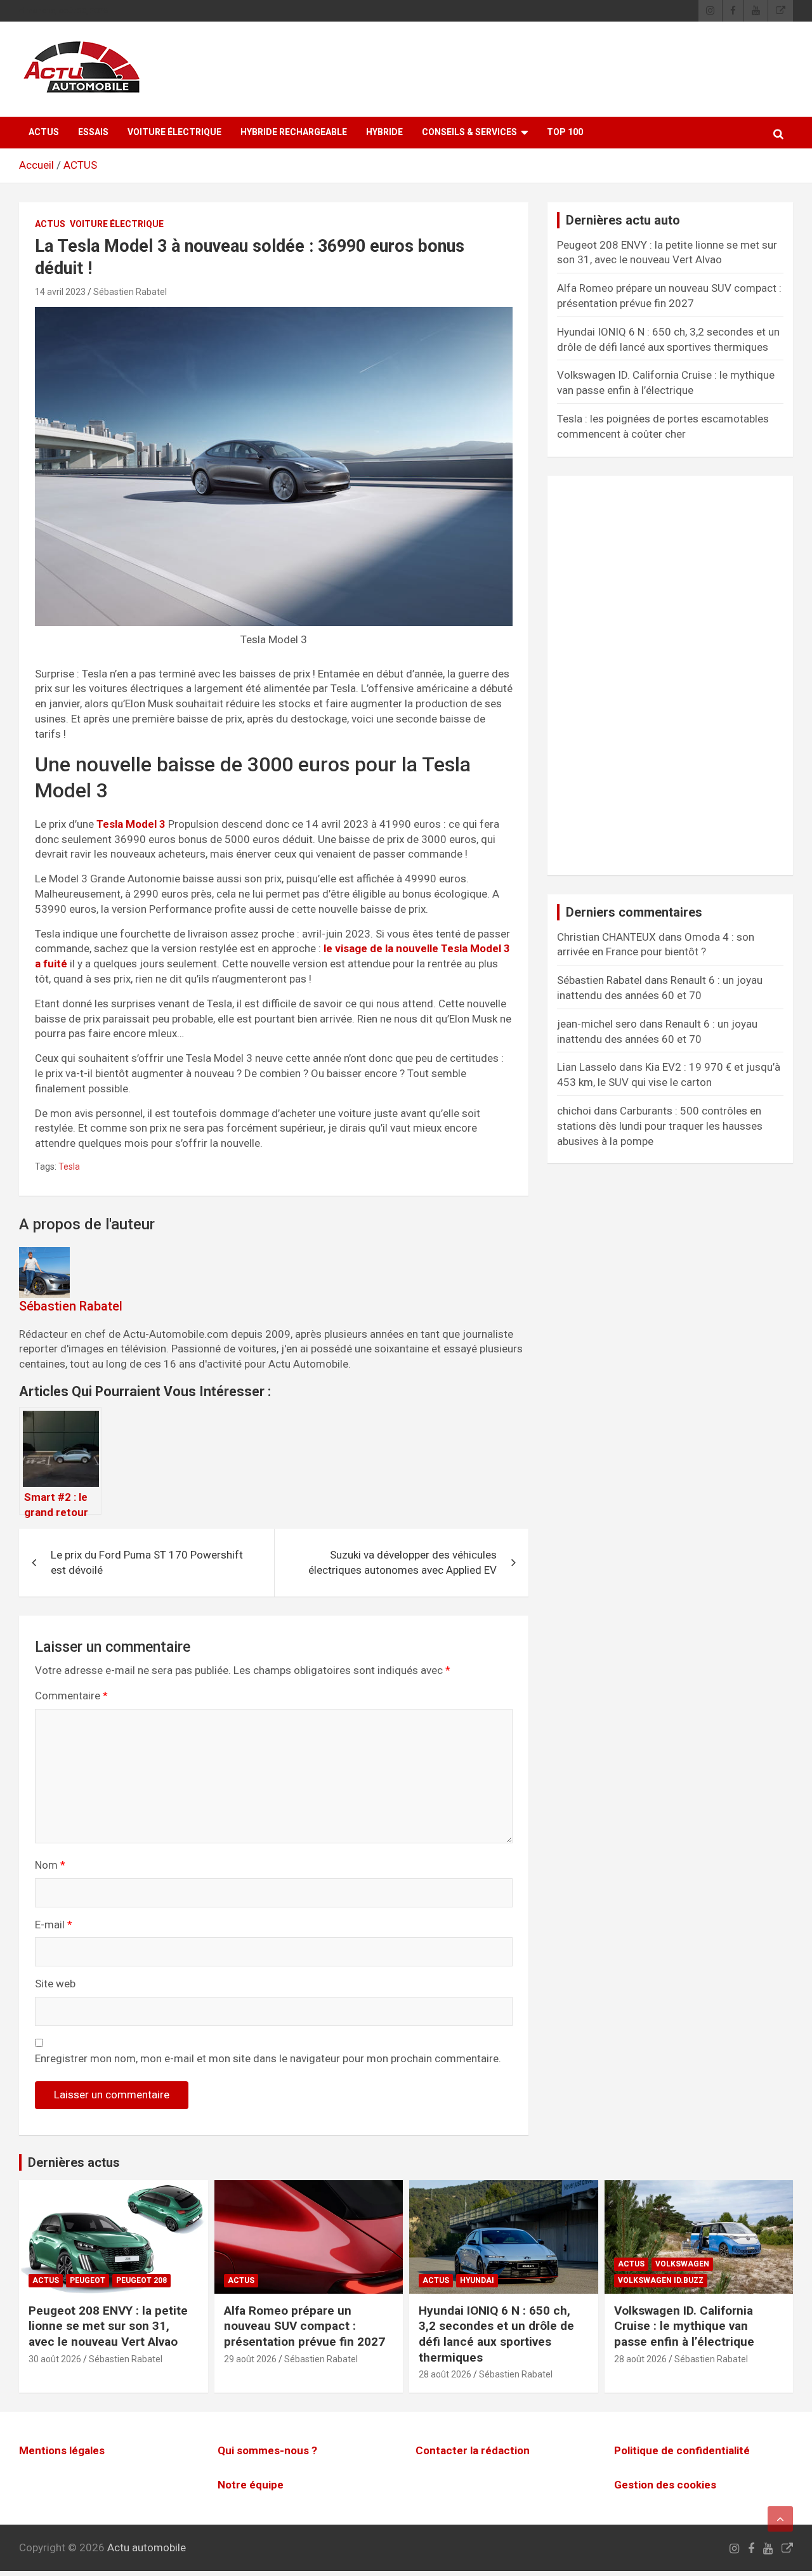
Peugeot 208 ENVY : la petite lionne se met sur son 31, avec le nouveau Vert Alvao (108, 2326)
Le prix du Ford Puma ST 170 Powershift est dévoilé (147, 1562)
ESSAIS (93, 132)
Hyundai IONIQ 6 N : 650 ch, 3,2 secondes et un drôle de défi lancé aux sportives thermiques (496, 2334)
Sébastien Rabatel (130, 292)
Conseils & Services (469, 132)
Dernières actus (74, 2162)
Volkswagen (682, 2264)
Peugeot (88, 2280)
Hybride (384, 132)
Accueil (36, 165)
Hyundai (477, 2280)
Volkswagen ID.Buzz (661, 2280)
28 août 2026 (445, 2374)
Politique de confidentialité (682, 2450)
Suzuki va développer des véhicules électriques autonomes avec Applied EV (403, 1562)
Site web (55, 1984)
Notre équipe (251, 2485)
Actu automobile (147, 2547)
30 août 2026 (55, 2359)
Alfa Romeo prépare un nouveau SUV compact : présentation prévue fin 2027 (304, 2326)
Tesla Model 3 (131, 824)
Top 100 (565, 132)
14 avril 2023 (60, 292)
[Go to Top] (780, 2519)
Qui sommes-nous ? (267, 2450)
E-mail (54, 1925)
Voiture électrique (174, 132)
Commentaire (71, 1696)
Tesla (69, 1167)
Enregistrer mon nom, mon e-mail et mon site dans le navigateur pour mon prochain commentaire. (268, 2058)
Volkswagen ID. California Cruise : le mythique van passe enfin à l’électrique (684, 2326)
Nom (50, 1865)
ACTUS (44, 132)
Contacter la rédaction (473, 2450)
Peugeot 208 (141, 2280)
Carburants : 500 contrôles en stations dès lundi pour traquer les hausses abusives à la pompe (660, 1126)
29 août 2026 (250, 2359)
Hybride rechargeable (294, 132)
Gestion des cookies (665, 2485)
